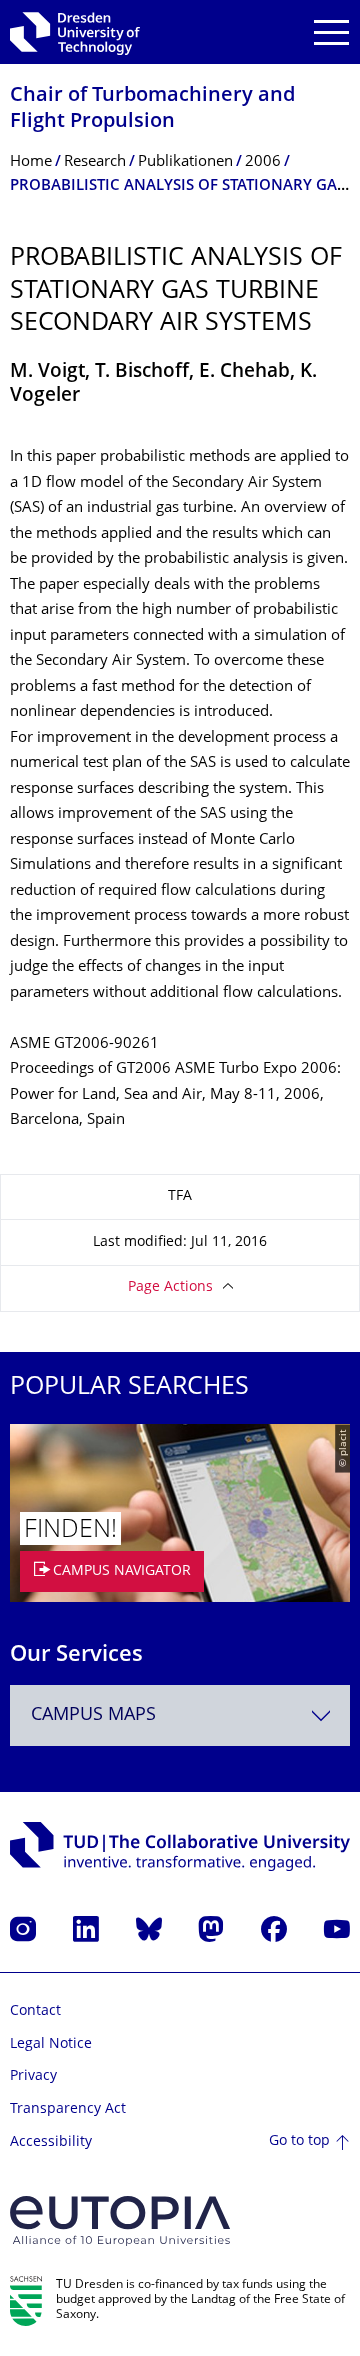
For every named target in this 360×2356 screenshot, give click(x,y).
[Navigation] (331, 32)
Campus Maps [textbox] (93, 1715)
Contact (35, 2011)
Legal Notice (51, 2044)
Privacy (33, 2076)
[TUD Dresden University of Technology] (75, 32)
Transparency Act (68, 2109)
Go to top (299, 2141)
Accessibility (51, 2142)
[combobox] (180, 1715)
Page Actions (170, 1287)
